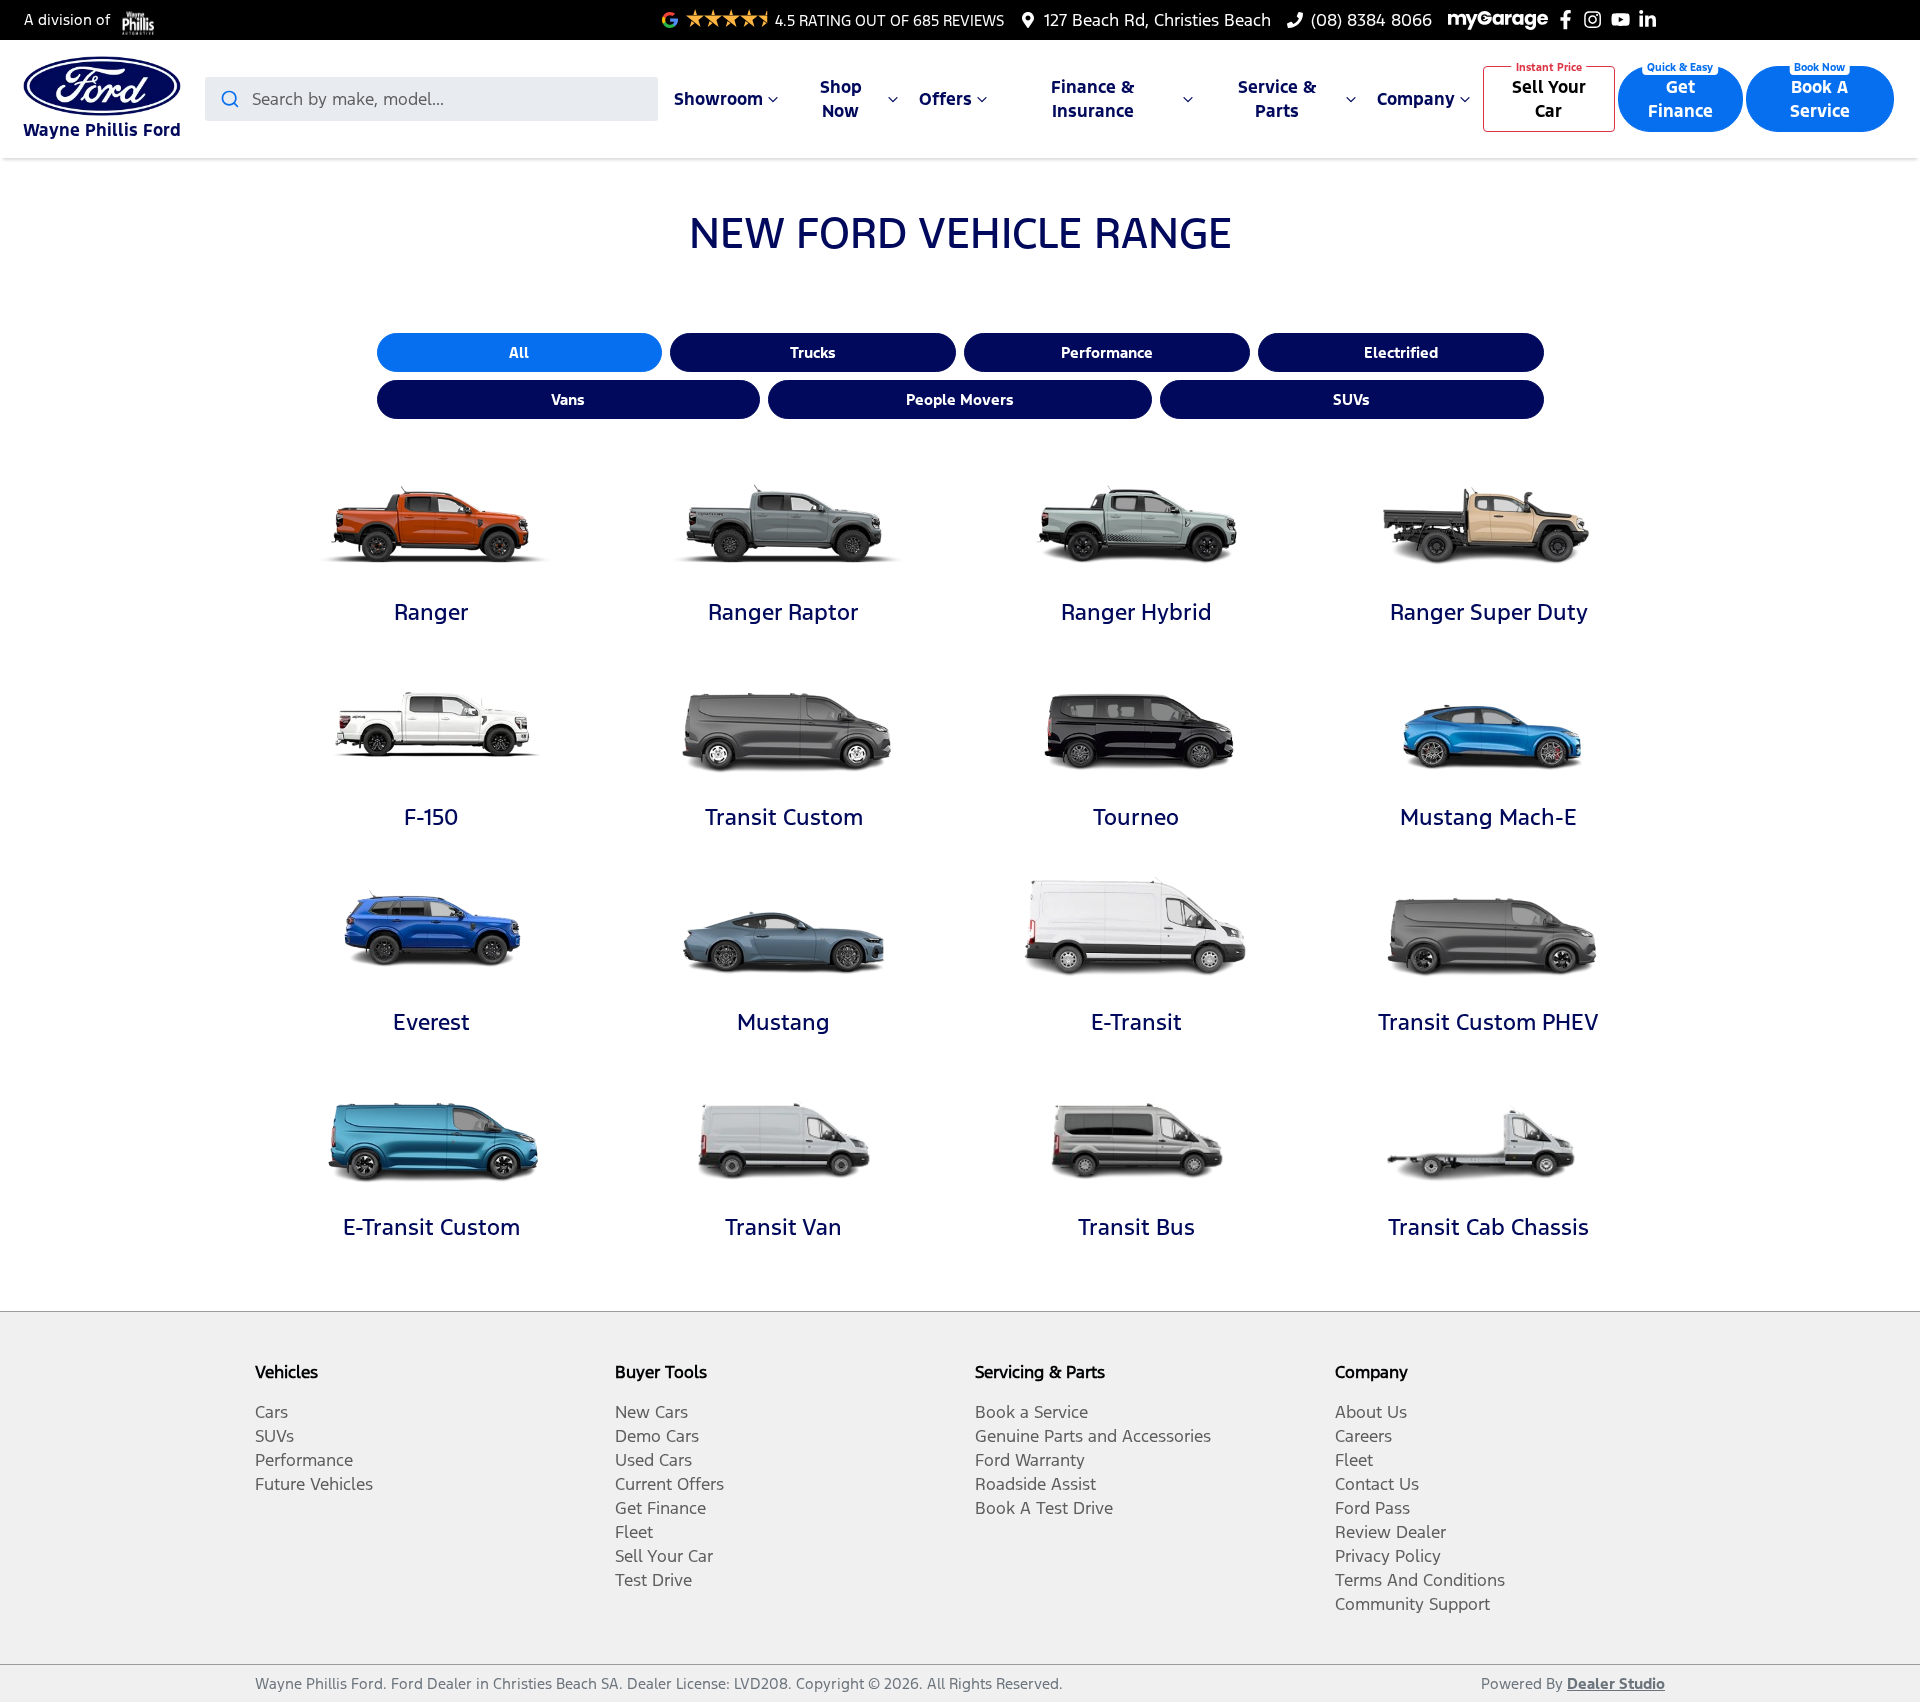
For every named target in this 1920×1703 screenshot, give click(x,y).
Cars (271, 1412)
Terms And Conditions (1420, 1580)
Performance (1107, 352)
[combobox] (431, 99)
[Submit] (228, 99)
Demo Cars (657, 1436)
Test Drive (653, 1580)
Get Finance (1680, 99)
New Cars (651, 1412)
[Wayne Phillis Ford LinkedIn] (1651, 19)
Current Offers (669, 1484)
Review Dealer (1390, 1532)
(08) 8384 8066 (1371, 20)
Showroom (718, 99)
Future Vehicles (314, 1484)
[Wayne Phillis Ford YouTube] (1624, 19)
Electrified (1401, 352)
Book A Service (1820, 99)
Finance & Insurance (1093, 99)
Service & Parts (1277, 99)
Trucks (813, 352)
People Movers (960, 399)
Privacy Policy (1388, 1556)
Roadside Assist (1035, 1484)
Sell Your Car (1549, 99)
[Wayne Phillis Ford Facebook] (1569, 19)
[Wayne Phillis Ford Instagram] (1596, 19)
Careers (1363, 1436)
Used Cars (653, 1460)
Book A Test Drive (1044, 1508)
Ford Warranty (1030, 1460)
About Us (1371, 1412)
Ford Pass (1372, 1508)
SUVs (1351, 399)
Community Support (1412, 1604)
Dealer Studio (1616, 1683)
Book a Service (1031, 1412)
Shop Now (841, 99)
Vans (568, 399)
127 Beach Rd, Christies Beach (1157, 20)
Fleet (634, 1532)
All (519, 352)
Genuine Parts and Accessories (1093, 1436)
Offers (945, 99)
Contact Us (1377, 1484)
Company (1416, 99)
